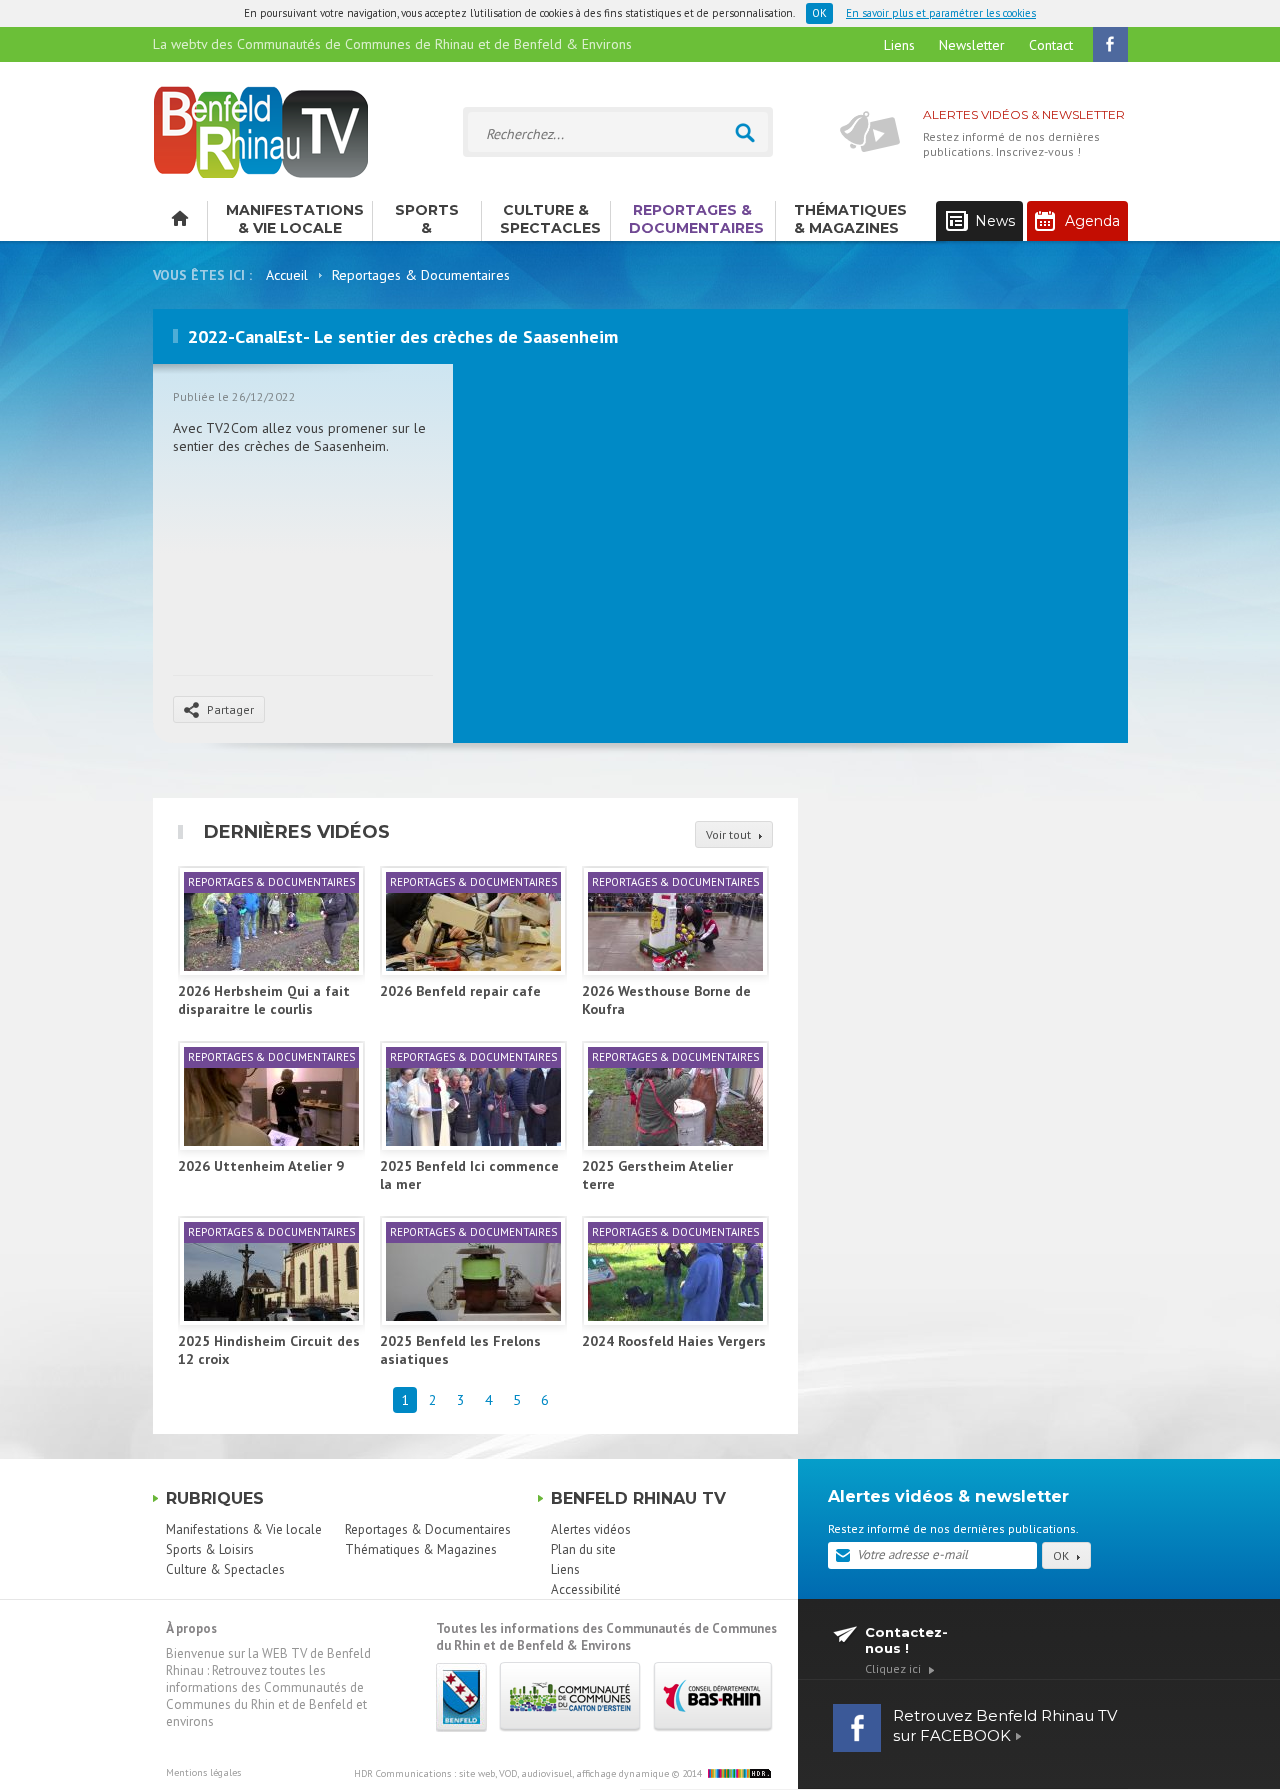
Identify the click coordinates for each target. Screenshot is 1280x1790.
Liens (899, 45)
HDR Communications (511, 1773)
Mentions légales (203, 1772)
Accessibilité (586, 1589)
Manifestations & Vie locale (295, 219)
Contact (1051, 45)
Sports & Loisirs (427, 221)
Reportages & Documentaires (696, 219)
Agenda (1092, 221)
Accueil (287, 275)
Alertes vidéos (591, 1529)
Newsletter (972, 45)
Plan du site (583, 1549)
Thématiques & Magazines (850, 219)
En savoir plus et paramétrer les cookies (941, 13)
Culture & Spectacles (550, 219)
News (995, 221)
